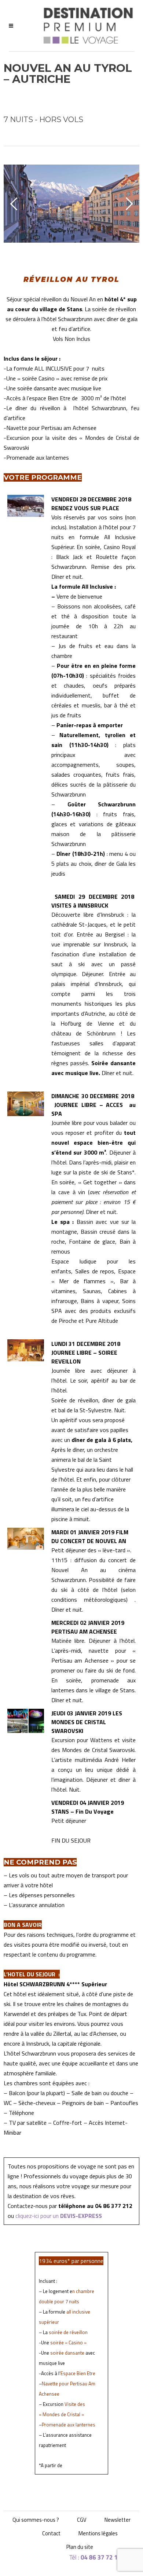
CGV (82, 2520)
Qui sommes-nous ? (36, 2520)
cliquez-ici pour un (59, 2216)
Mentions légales (98, 2533)
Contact (51, 2533)
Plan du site (80, 2547)
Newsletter (118, 2520)
